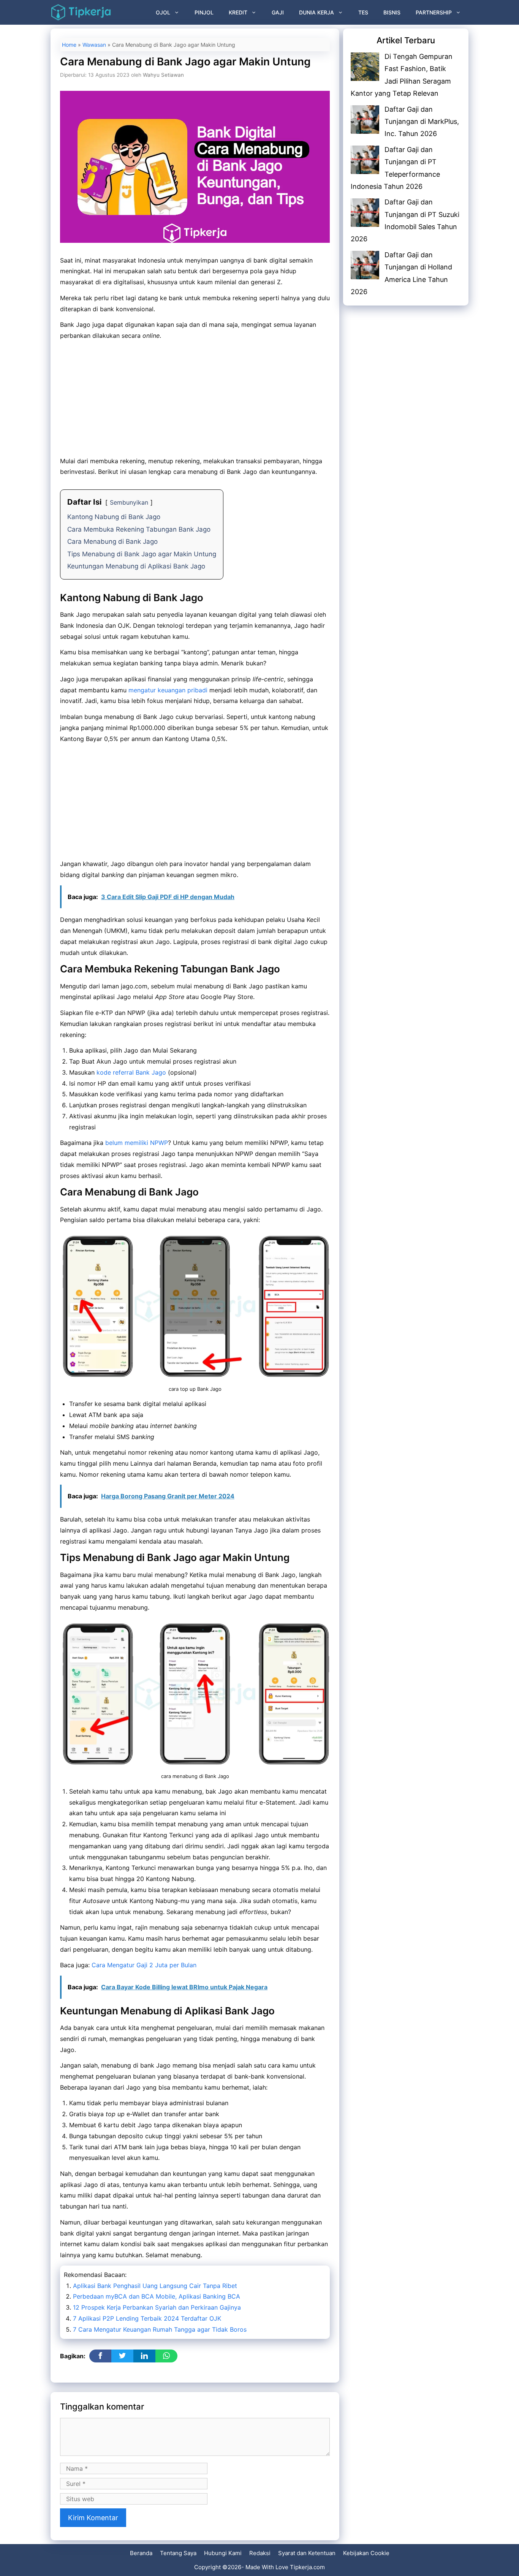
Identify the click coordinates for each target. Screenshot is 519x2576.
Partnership (434, 12)
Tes (363, 12)
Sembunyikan (129, 502)
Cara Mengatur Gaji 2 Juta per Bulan (144, 1965)
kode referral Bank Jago (131, 1072)
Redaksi (260, 2553)
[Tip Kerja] (81, 12)
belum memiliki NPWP (137, 1143)
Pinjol (204, 12)
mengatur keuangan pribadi (168, 690)
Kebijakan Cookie (366, 2553)
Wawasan (94, 45)
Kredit (238, 12)
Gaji (278, 12)
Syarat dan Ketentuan (307, 2553)
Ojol (163, 12)
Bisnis (392, 12)
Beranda (141, 2553)
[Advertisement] (195, 399)
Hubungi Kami (223, 2553)
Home (69, 45)
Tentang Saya (178, 2553)
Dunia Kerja (316, 12)
